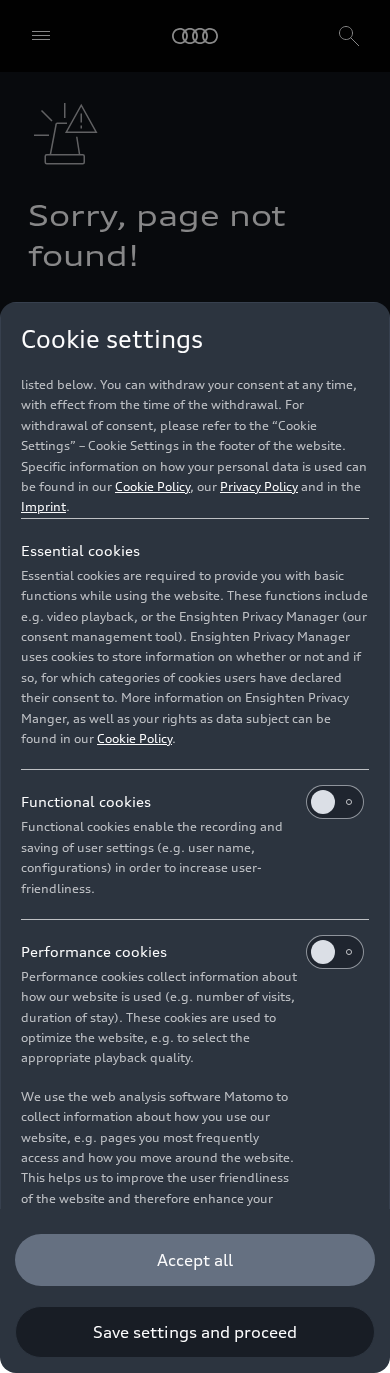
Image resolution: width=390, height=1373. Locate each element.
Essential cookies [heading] (80, 550)
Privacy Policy (259, 486)
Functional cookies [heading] (86, 801)
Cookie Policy (152, 486)
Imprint (43, 506)
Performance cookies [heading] (94, 951)
